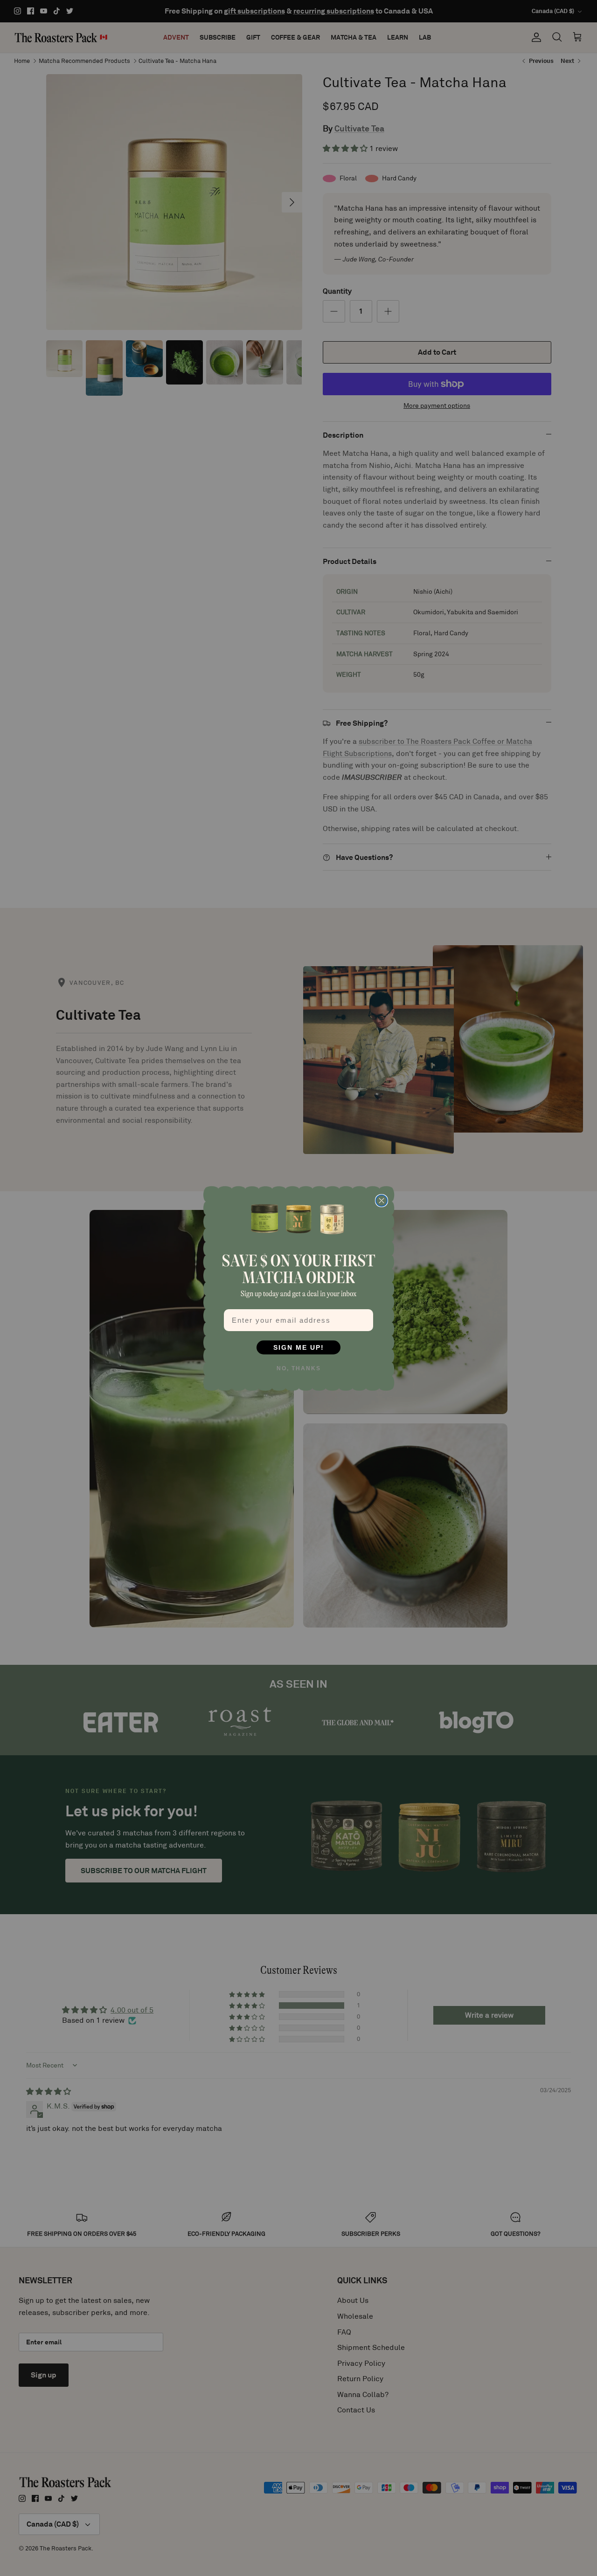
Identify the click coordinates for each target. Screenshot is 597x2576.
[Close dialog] (382, 1201)
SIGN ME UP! (299, 1347)
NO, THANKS (299, 1368)
